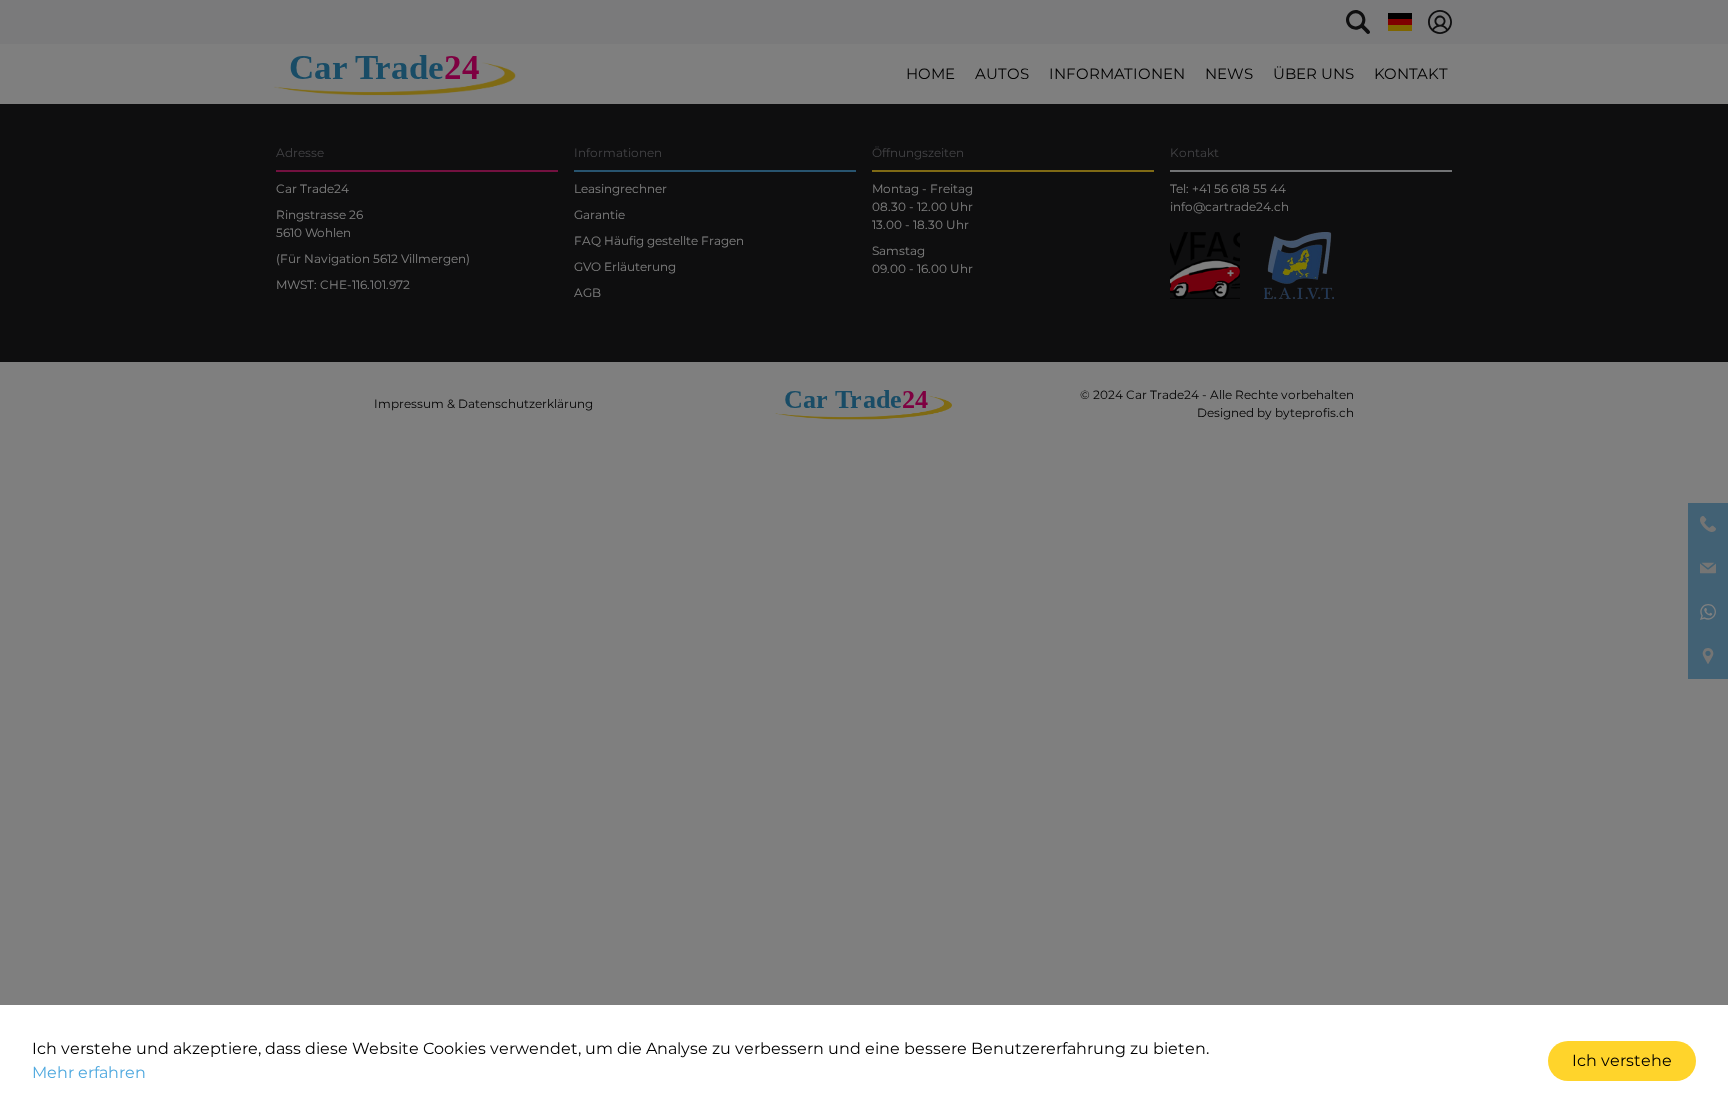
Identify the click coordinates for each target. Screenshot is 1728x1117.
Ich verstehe (1622, 1060)
